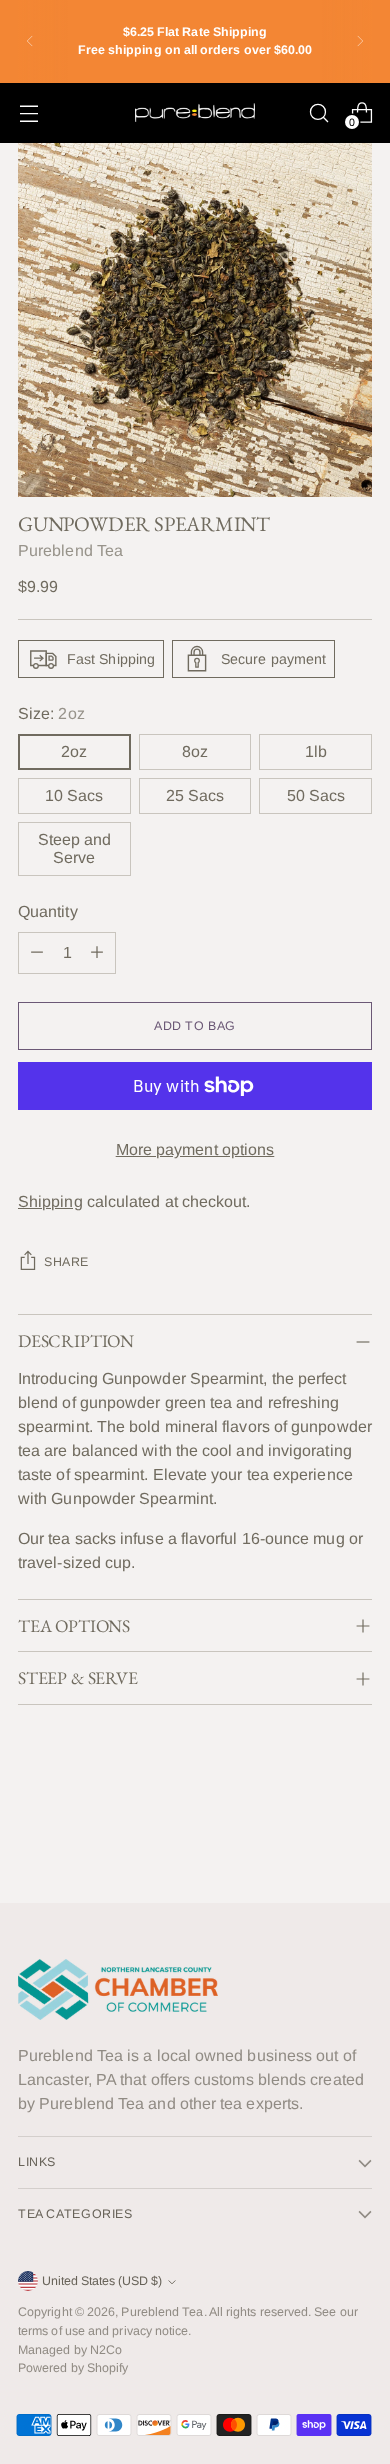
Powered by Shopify (73, 2368)
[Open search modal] (318, 112)
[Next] (360, 41)
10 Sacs (74, 795)
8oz (195, 751)
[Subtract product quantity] (37, 953)
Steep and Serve (74, 848)
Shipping (50, 1201)
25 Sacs (195, 795)
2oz (74, 751)
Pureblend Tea (70, 550)
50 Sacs (316, 795)
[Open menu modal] (28, 112)
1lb (316, 751)
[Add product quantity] (97, 953)
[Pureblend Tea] (195, 112)
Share (66, 1262)
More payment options (195, 1149)
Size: (51, 713)
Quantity (48, 911)
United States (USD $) (102, 2281)
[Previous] (30, 41)
